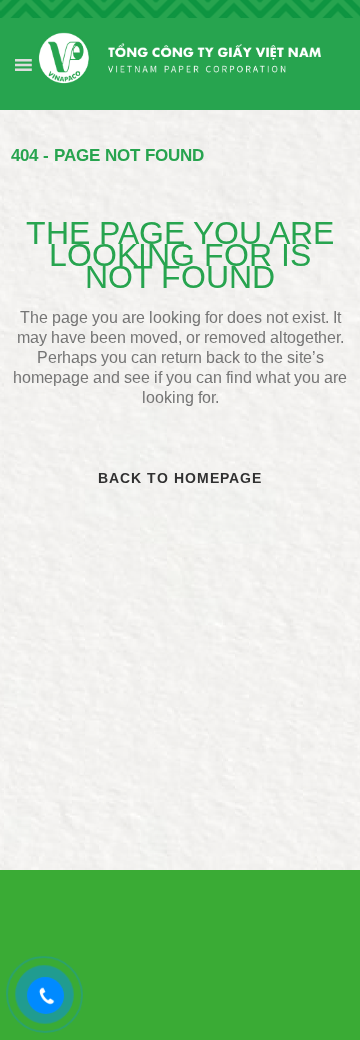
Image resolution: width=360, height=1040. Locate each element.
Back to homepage (180, 478)
